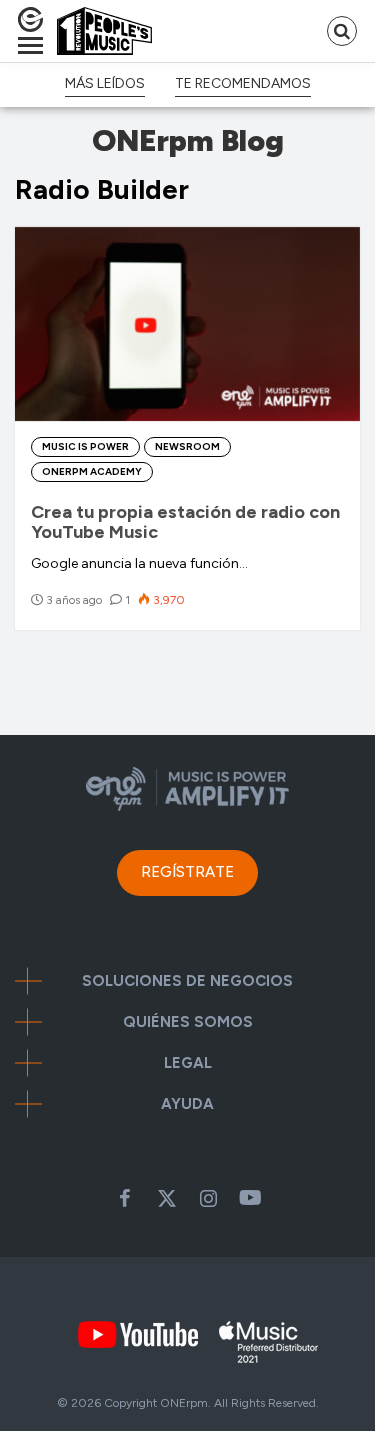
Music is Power (85, 446)
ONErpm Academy (92, 471)
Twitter (167, 1198)
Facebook (125, 1198)
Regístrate (187, 872)
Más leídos (105, 83)
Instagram (209, 1198)
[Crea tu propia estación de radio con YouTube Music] (187, 324)
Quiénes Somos (188, 1022)
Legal (188, 1063)
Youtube (251, 1198)
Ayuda (187, 1104)
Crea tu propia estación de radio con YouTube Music (185, 522)
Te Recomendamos (243, 83)
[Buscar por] (342, 31)
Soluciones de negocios (187, 981)
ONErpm (184, 1403)
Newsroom (187, 446)
